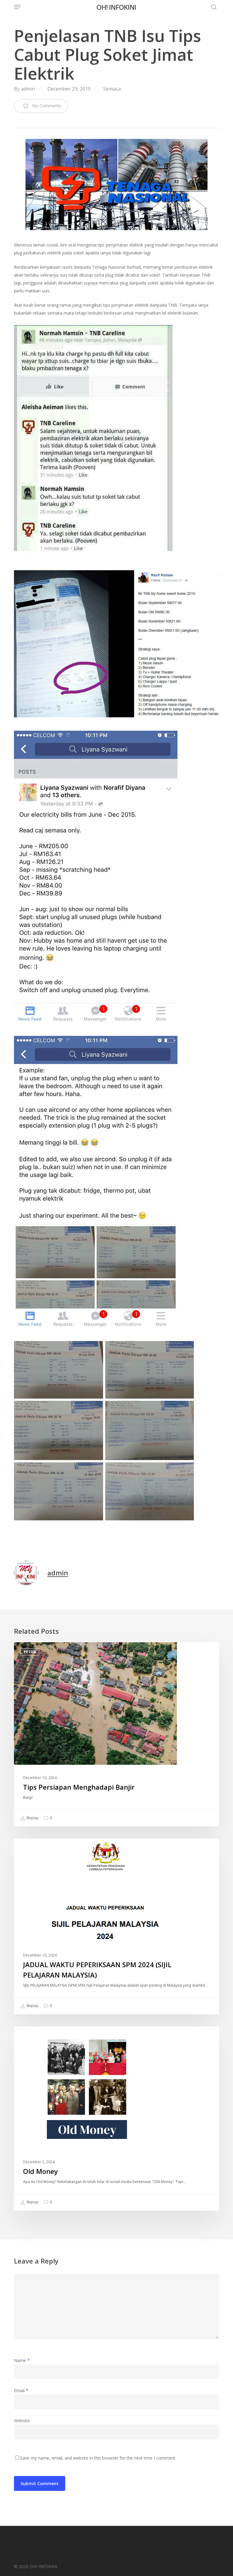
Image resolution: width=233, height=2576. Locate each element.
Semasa (112, 89)
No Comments (46, 106)
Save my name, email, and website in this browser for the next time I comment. (98, 2458)
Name (22, 2360)
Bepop (32, 1818)
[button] (17, 7)
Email (21, 2390)
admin (28, 89)
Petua (30, 1652)
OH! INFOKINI (116, 7)
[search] (212, 7)
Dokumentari (38, 2036)
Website (22, 2421)
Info (28, 1848)
